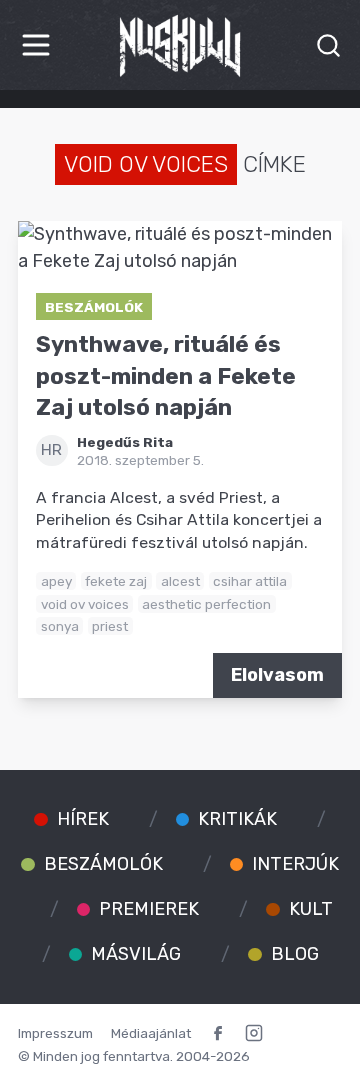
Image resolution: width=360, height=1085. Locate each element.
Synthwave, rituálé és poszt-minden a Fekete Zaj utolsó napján (166, 376)
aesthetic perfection (206, 604)
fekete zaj (116, 581)
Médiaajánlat (151, 1033)
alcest (180, 581)
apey (56, 581)
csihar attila (250, 581)
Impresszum (55, 1033)
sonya (60, 626)
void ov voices (85, 604)
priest (110, 626)
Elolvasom (277, 675)
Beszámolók (94, 307)
